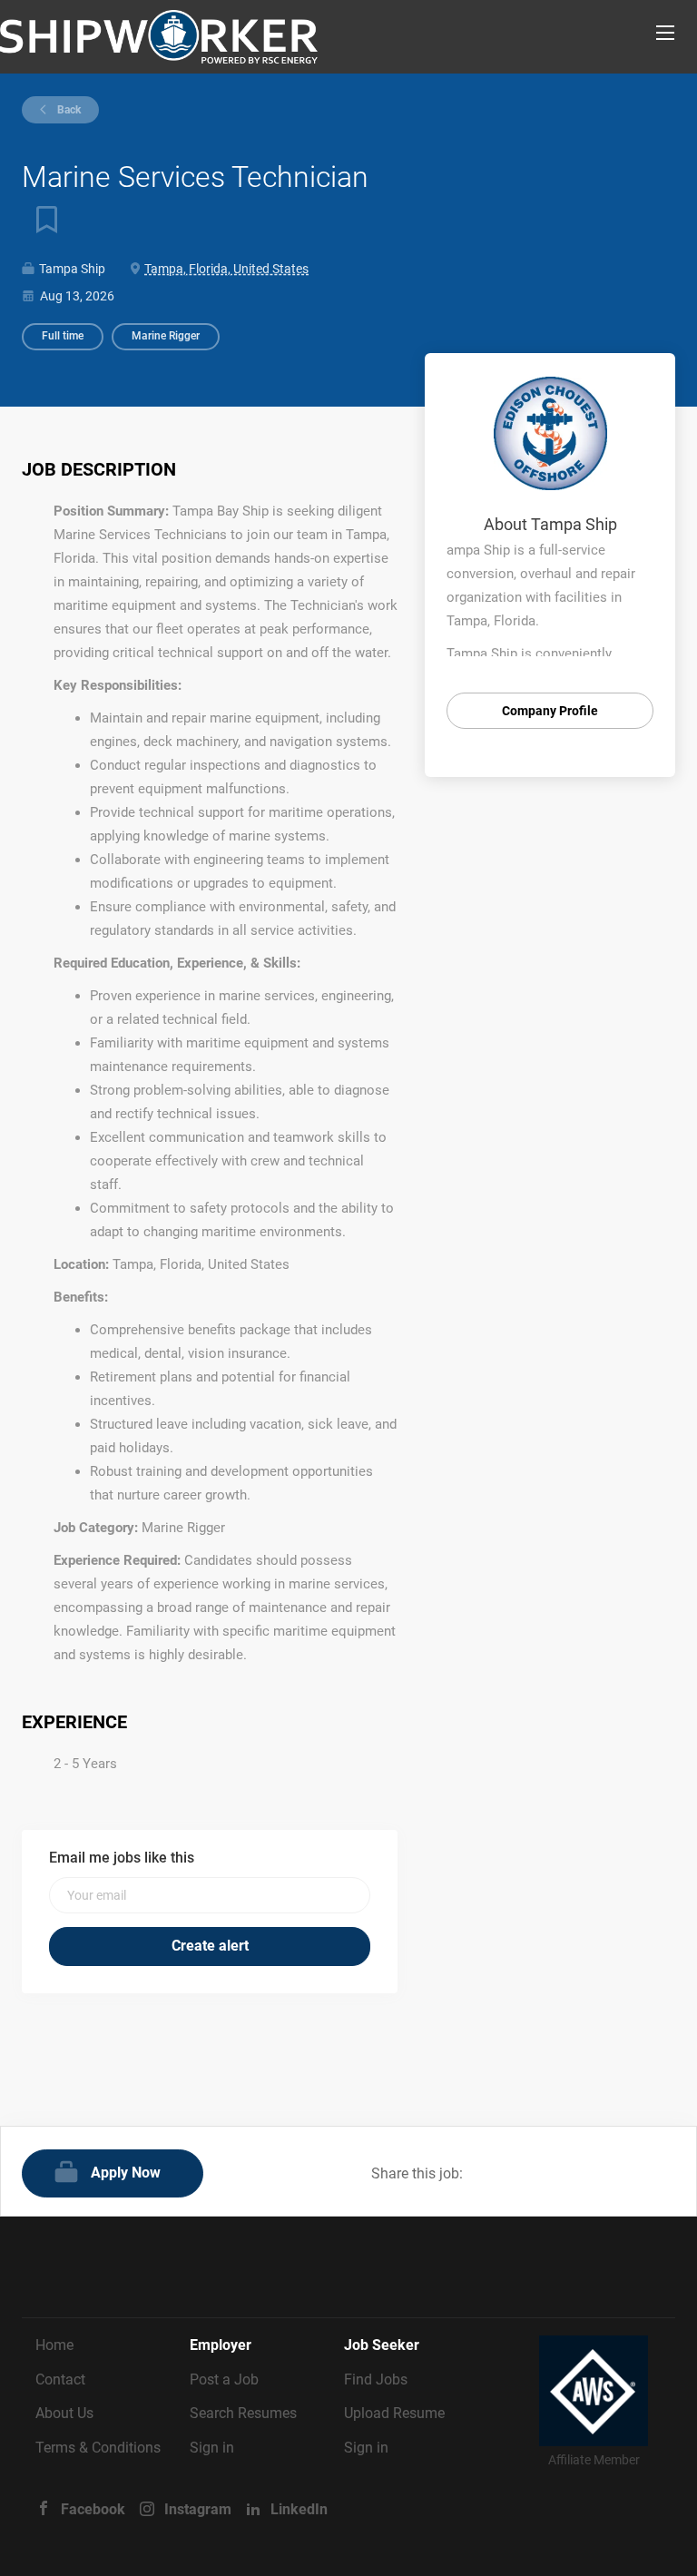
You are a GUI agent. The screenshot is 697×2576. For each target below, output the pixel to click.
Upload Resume (394, 2413)
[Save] (40, 219)
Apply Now (126, 2173)
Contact (60, 2379)
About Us (64, 2413)
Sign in (212, 2448)
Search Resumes (243, 2413)
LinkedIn (299, 2509)
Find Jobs (376, 2379)
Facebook (93, 2509)
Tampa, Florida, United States (226, 269)
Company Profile (550, 711)
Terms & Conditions (98, 2448)
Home (54, 2345)
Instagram (198, 2509)
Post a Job (224, 2379)
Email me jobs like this (122, 1858)
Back (68, 110)
